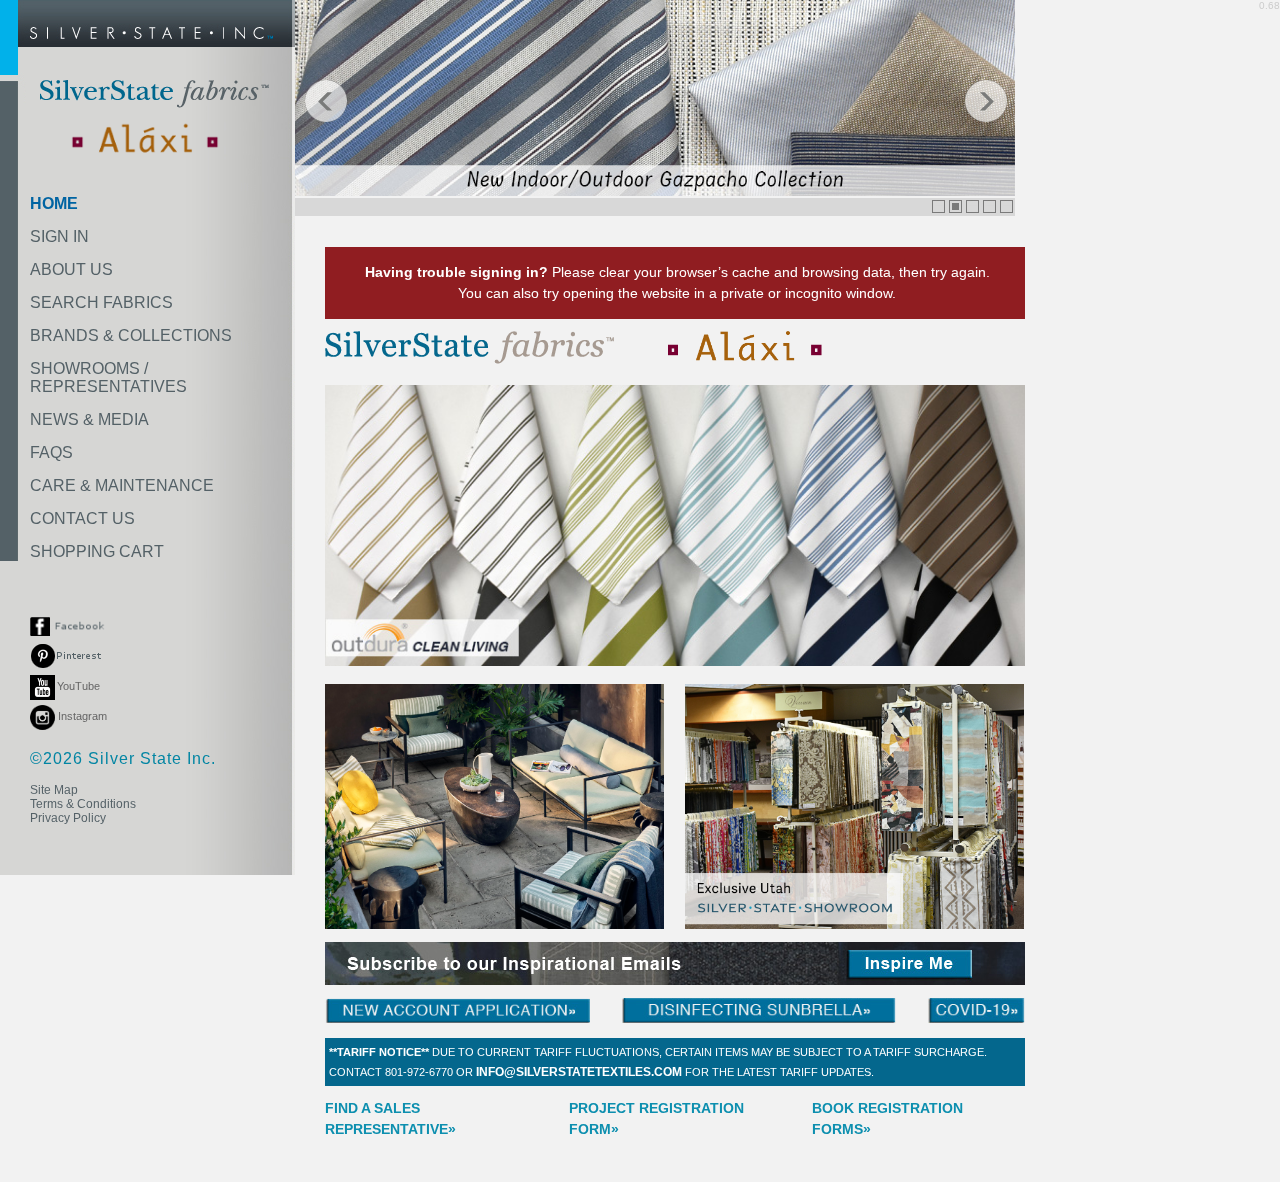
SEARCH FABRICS (101, 302)
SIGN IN (59, 236)
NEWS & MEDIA (89, 419)
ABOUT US (71, 269)
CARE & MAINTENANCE (122, 485)
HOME (54, 203)
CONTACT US (82, 518)
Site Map (54, 790)
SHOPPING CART (97, 551)
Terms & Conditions (83, 804)
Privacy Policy (68, 818)
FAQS (51, 452)
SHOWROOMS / (108, 377)
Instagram (81, 716)
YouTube (78, 686)
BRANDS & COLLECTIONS (131, 335)
